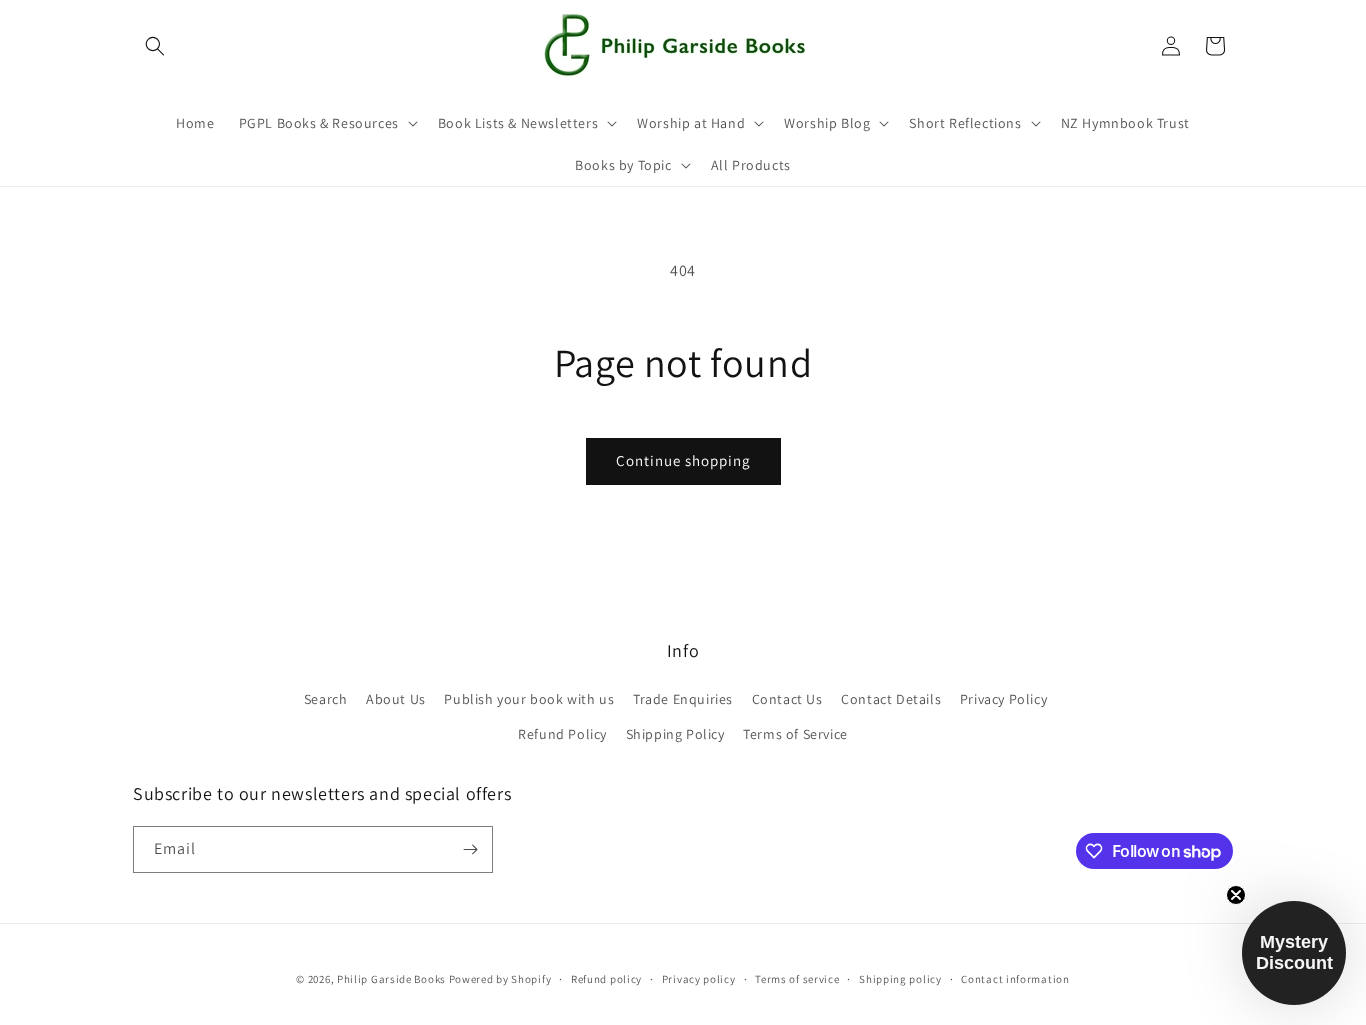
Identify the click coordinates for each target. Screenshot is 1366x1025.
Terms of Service (795, 734)
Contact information (1015, 979)
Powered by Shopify (500, 979)
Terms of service (797, 979)
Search (326, 699)
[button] (155, 46)
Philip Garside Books (391, 979)
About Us (396, 699)
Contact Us (787, 699)
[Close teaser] (1236, 895)
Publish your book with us (529, 699)
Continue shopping (683, 460)
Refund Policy (562, 734)
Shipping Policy (675, 734)
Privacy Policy (1003, 699)
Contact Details (891, 699)
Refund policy (606, 979)
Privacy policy (699, 979)
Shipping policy (900, 979)
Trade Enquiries (683, 699)
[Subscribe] (470, 849)
